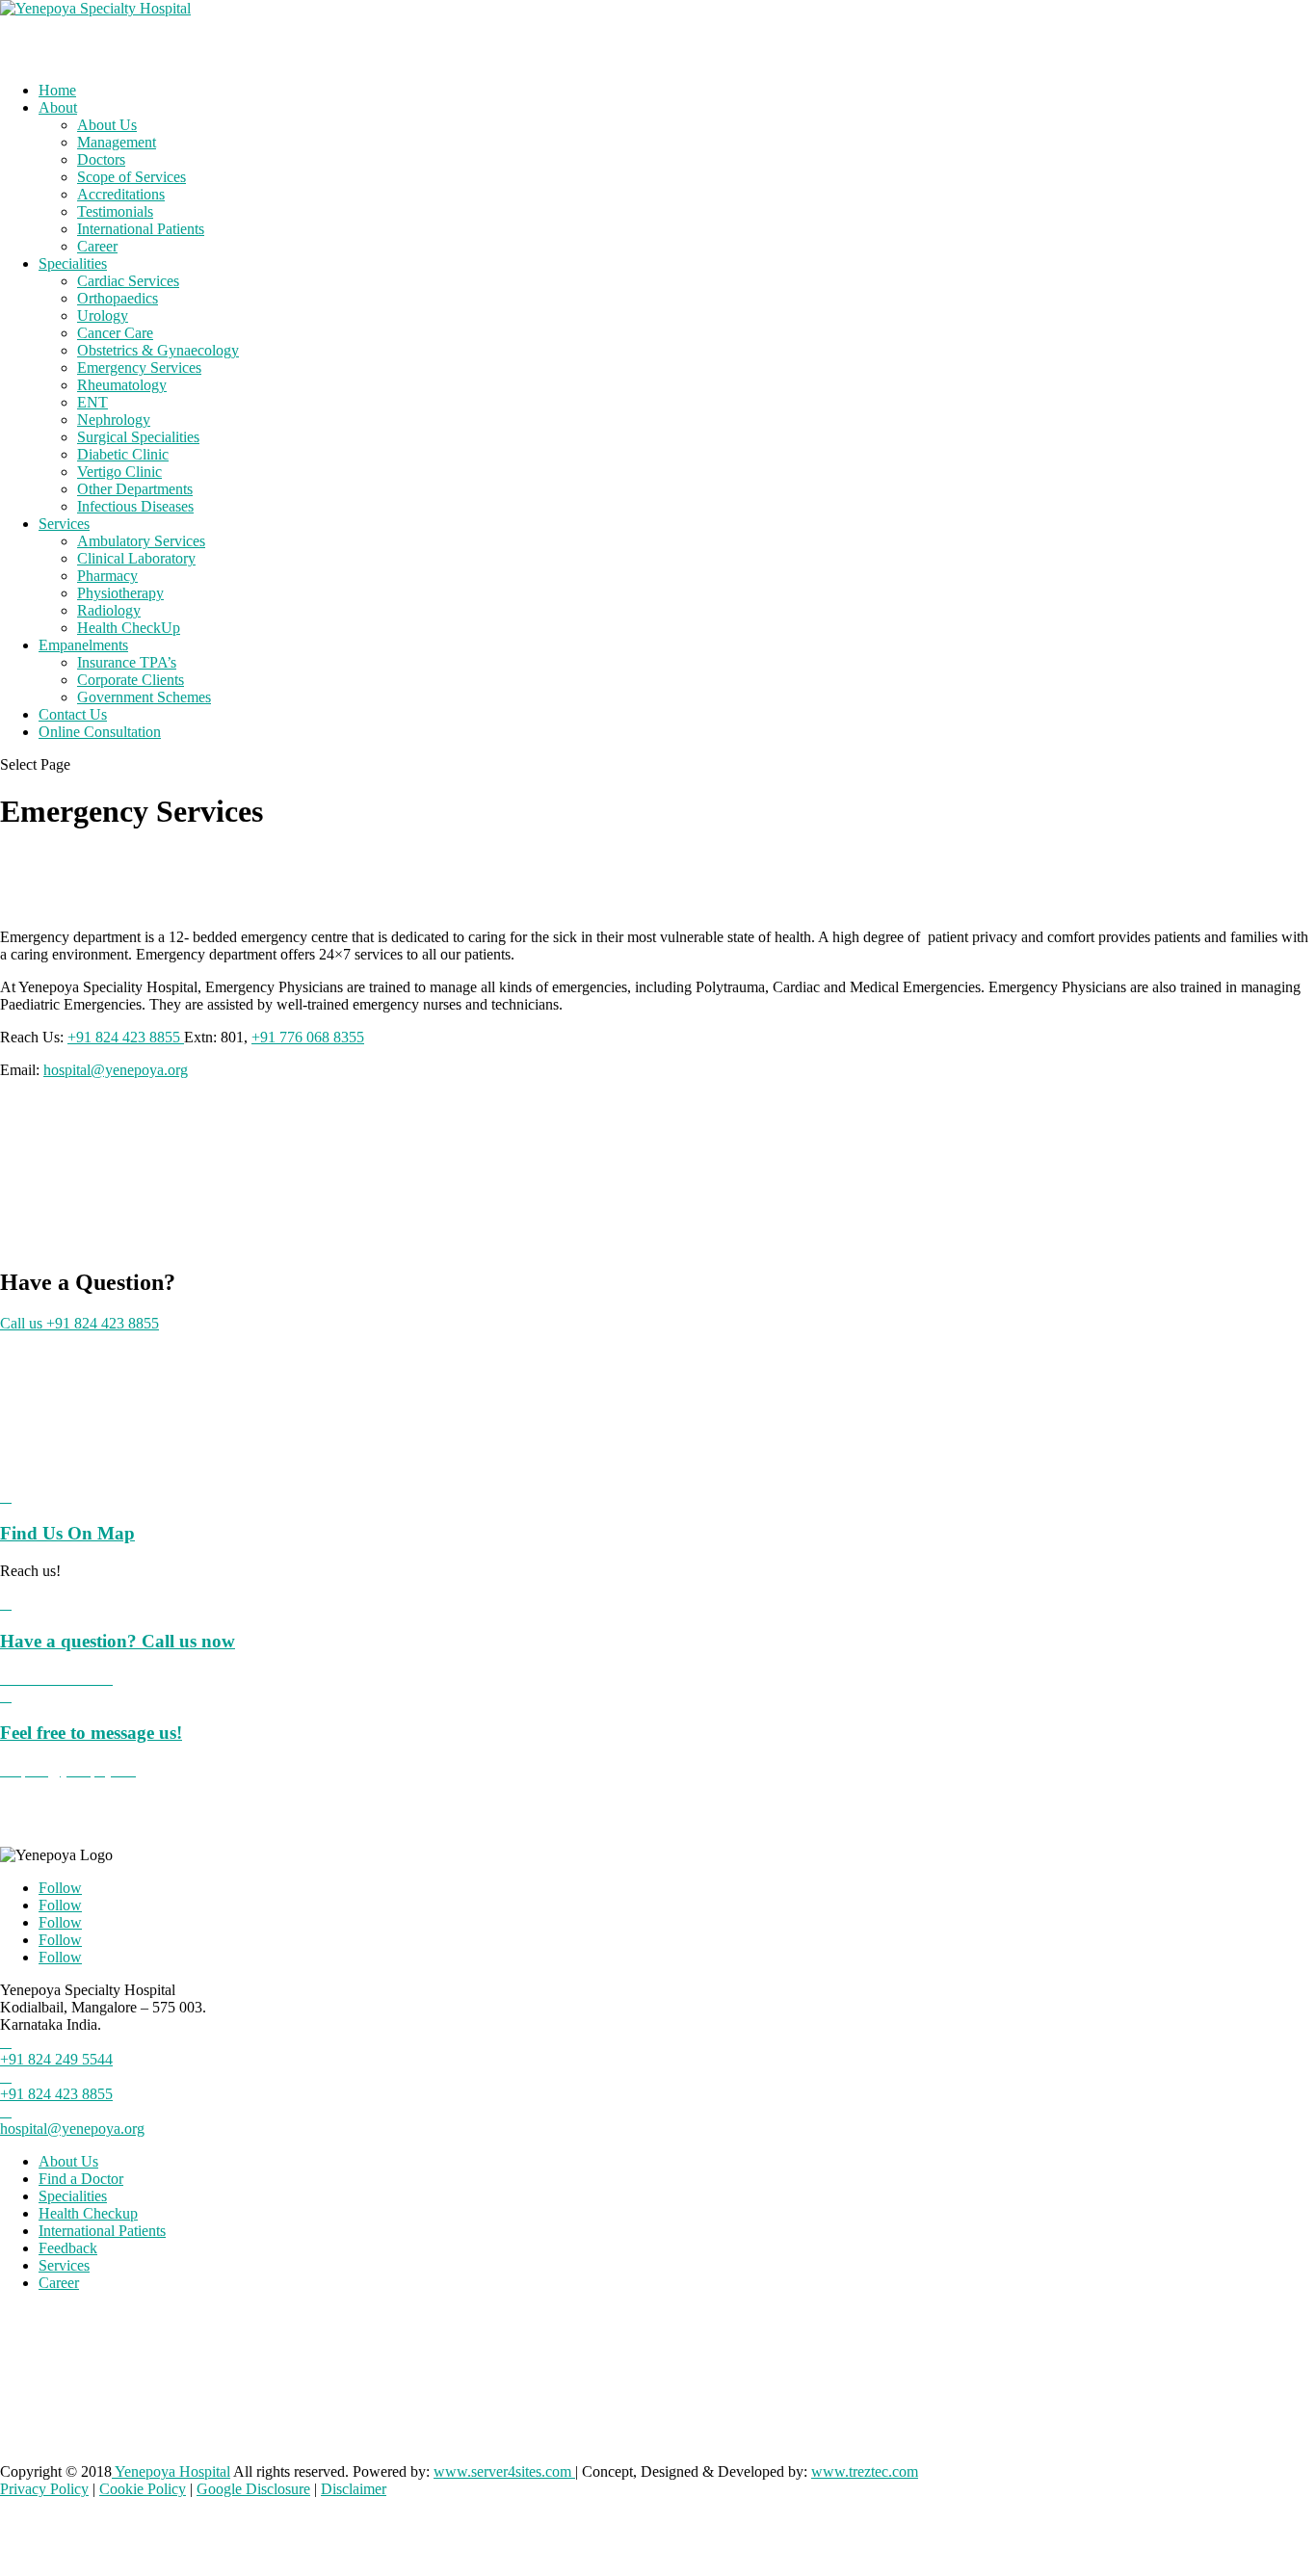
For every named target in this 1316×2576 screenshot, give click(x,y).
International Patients (141, 229)
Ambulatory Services (141, 541)
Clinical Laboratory (136, 558)
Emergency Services (139, 368)
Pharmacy (107, 576)
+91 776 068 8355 (308, 1037)
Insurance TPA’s (127, 662)
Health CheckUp (129, 628)
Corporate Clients (131, 680)
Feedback (68, 2248)
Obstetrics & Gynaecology (158, 350)
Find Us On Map (67, 1533)
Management (117, 142)
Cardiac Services (128, 281)
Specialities (73, 263)
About (58, 107)
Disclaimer (354, 2489)
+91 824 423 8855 (126, 1037)
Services (64, 2265)
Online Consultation (100, 732)
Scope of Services (132, 177)
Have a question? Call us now (118, 1641)
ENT (92, 402)
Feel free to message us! (91, 1733)
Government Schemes (144, 697)
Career (97, 246)
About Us (107, 125)
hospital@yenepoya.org (116, 1070)
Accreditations (121, 194)
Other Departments (135, 489)
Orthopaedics (118, 298)
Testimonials (115, 211)
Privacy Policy (44, 2489)
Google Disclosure (253, 2489)
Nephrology (114, 420)
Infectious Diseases (135, 506)
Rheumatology (122, 385)
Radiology (109, 610)
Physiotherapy (120, 593)
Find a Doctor (81, 2179)
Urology (103, 315)
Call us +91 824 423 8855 (79, 1323)
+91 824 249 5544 (56, 2059)
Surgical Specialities (138, 437)
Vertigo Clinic (119, 472)
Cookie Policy (143, 2489)
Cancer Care (115, 333)
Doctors (101, 159)
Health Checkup (88, 2213)
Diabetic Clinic (123, 454)
